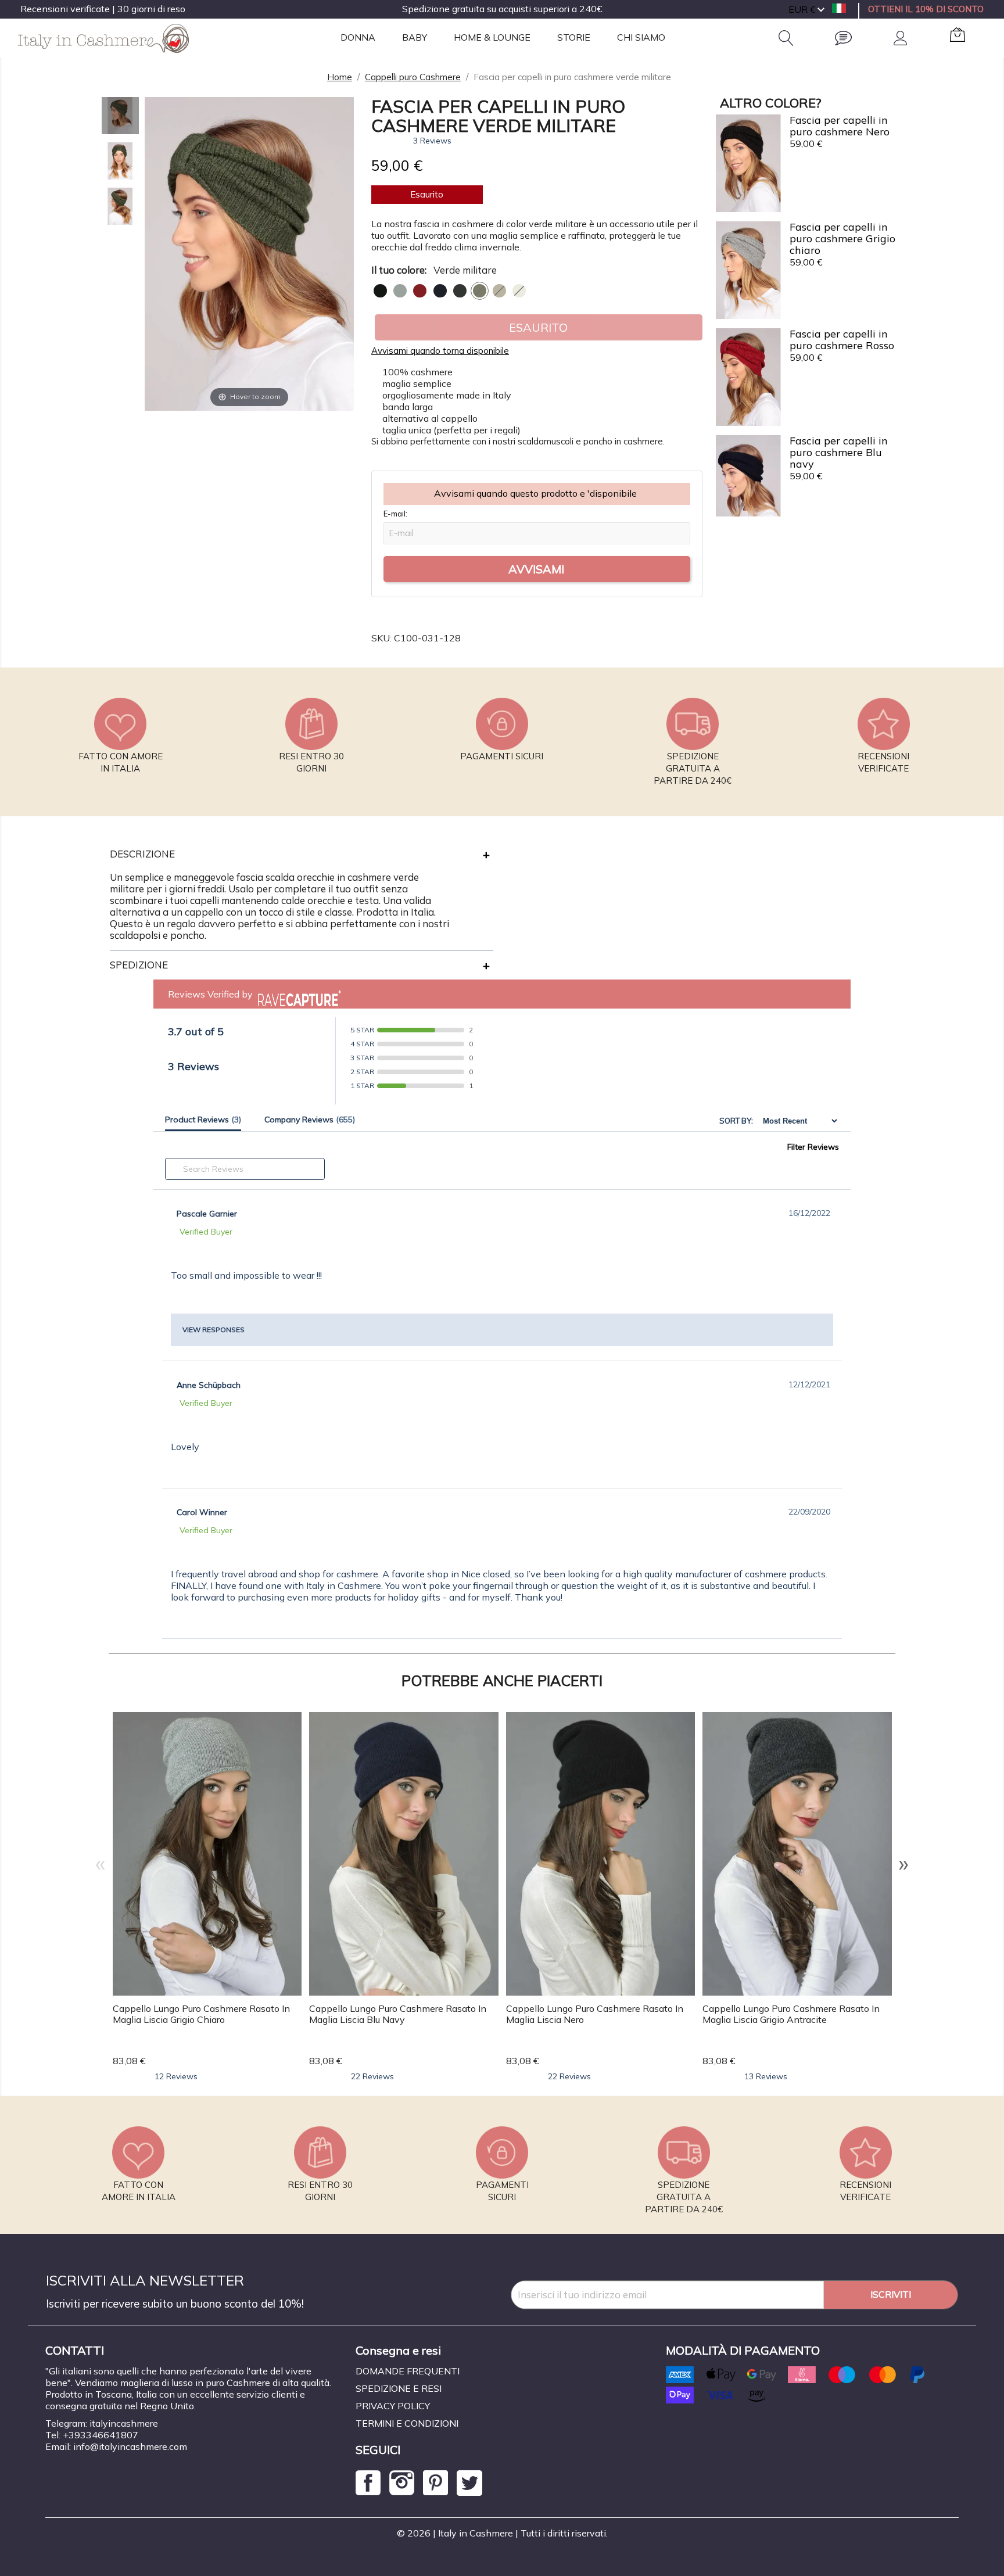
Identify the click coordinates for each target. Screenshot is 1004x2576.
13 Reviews (766, 2076)
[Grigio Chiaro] (400, 291)
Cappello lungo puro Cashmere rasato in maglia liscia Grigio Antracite (791, 2014)
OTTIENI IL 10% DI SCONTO (926, 9)
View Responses (214, 1330)
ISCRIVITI (891, 2294)
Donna (358, 37)
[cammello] (499, 291)
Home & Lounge (492, 37)
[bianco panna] (519, 291)
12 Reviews (176, 2076)
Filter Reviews (813, 1147)
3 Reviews (432, 141)
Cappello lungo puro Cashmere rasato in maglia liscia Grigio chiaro (201, 2014)
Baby (415, 37)
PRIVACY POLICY (393, 2406)
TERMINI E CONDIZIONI (407, 2423)
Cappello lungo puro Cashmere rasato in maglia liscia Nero (595, 2014)
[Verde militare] (480, 291)
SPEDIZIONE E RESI (399, 2388)
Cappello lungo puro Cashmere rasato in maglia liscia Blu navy (398, 2014)
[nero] (380, 291)
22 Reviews (372, 2076)
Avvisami (536, 569)
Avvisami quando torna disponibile (440, 351)
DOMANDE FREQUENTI (408, 2371)
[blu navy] (440, 291)
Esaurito (538, 327)
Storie (574, 37)
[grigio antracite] (460, 291)
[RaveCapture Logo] (296, 994)
